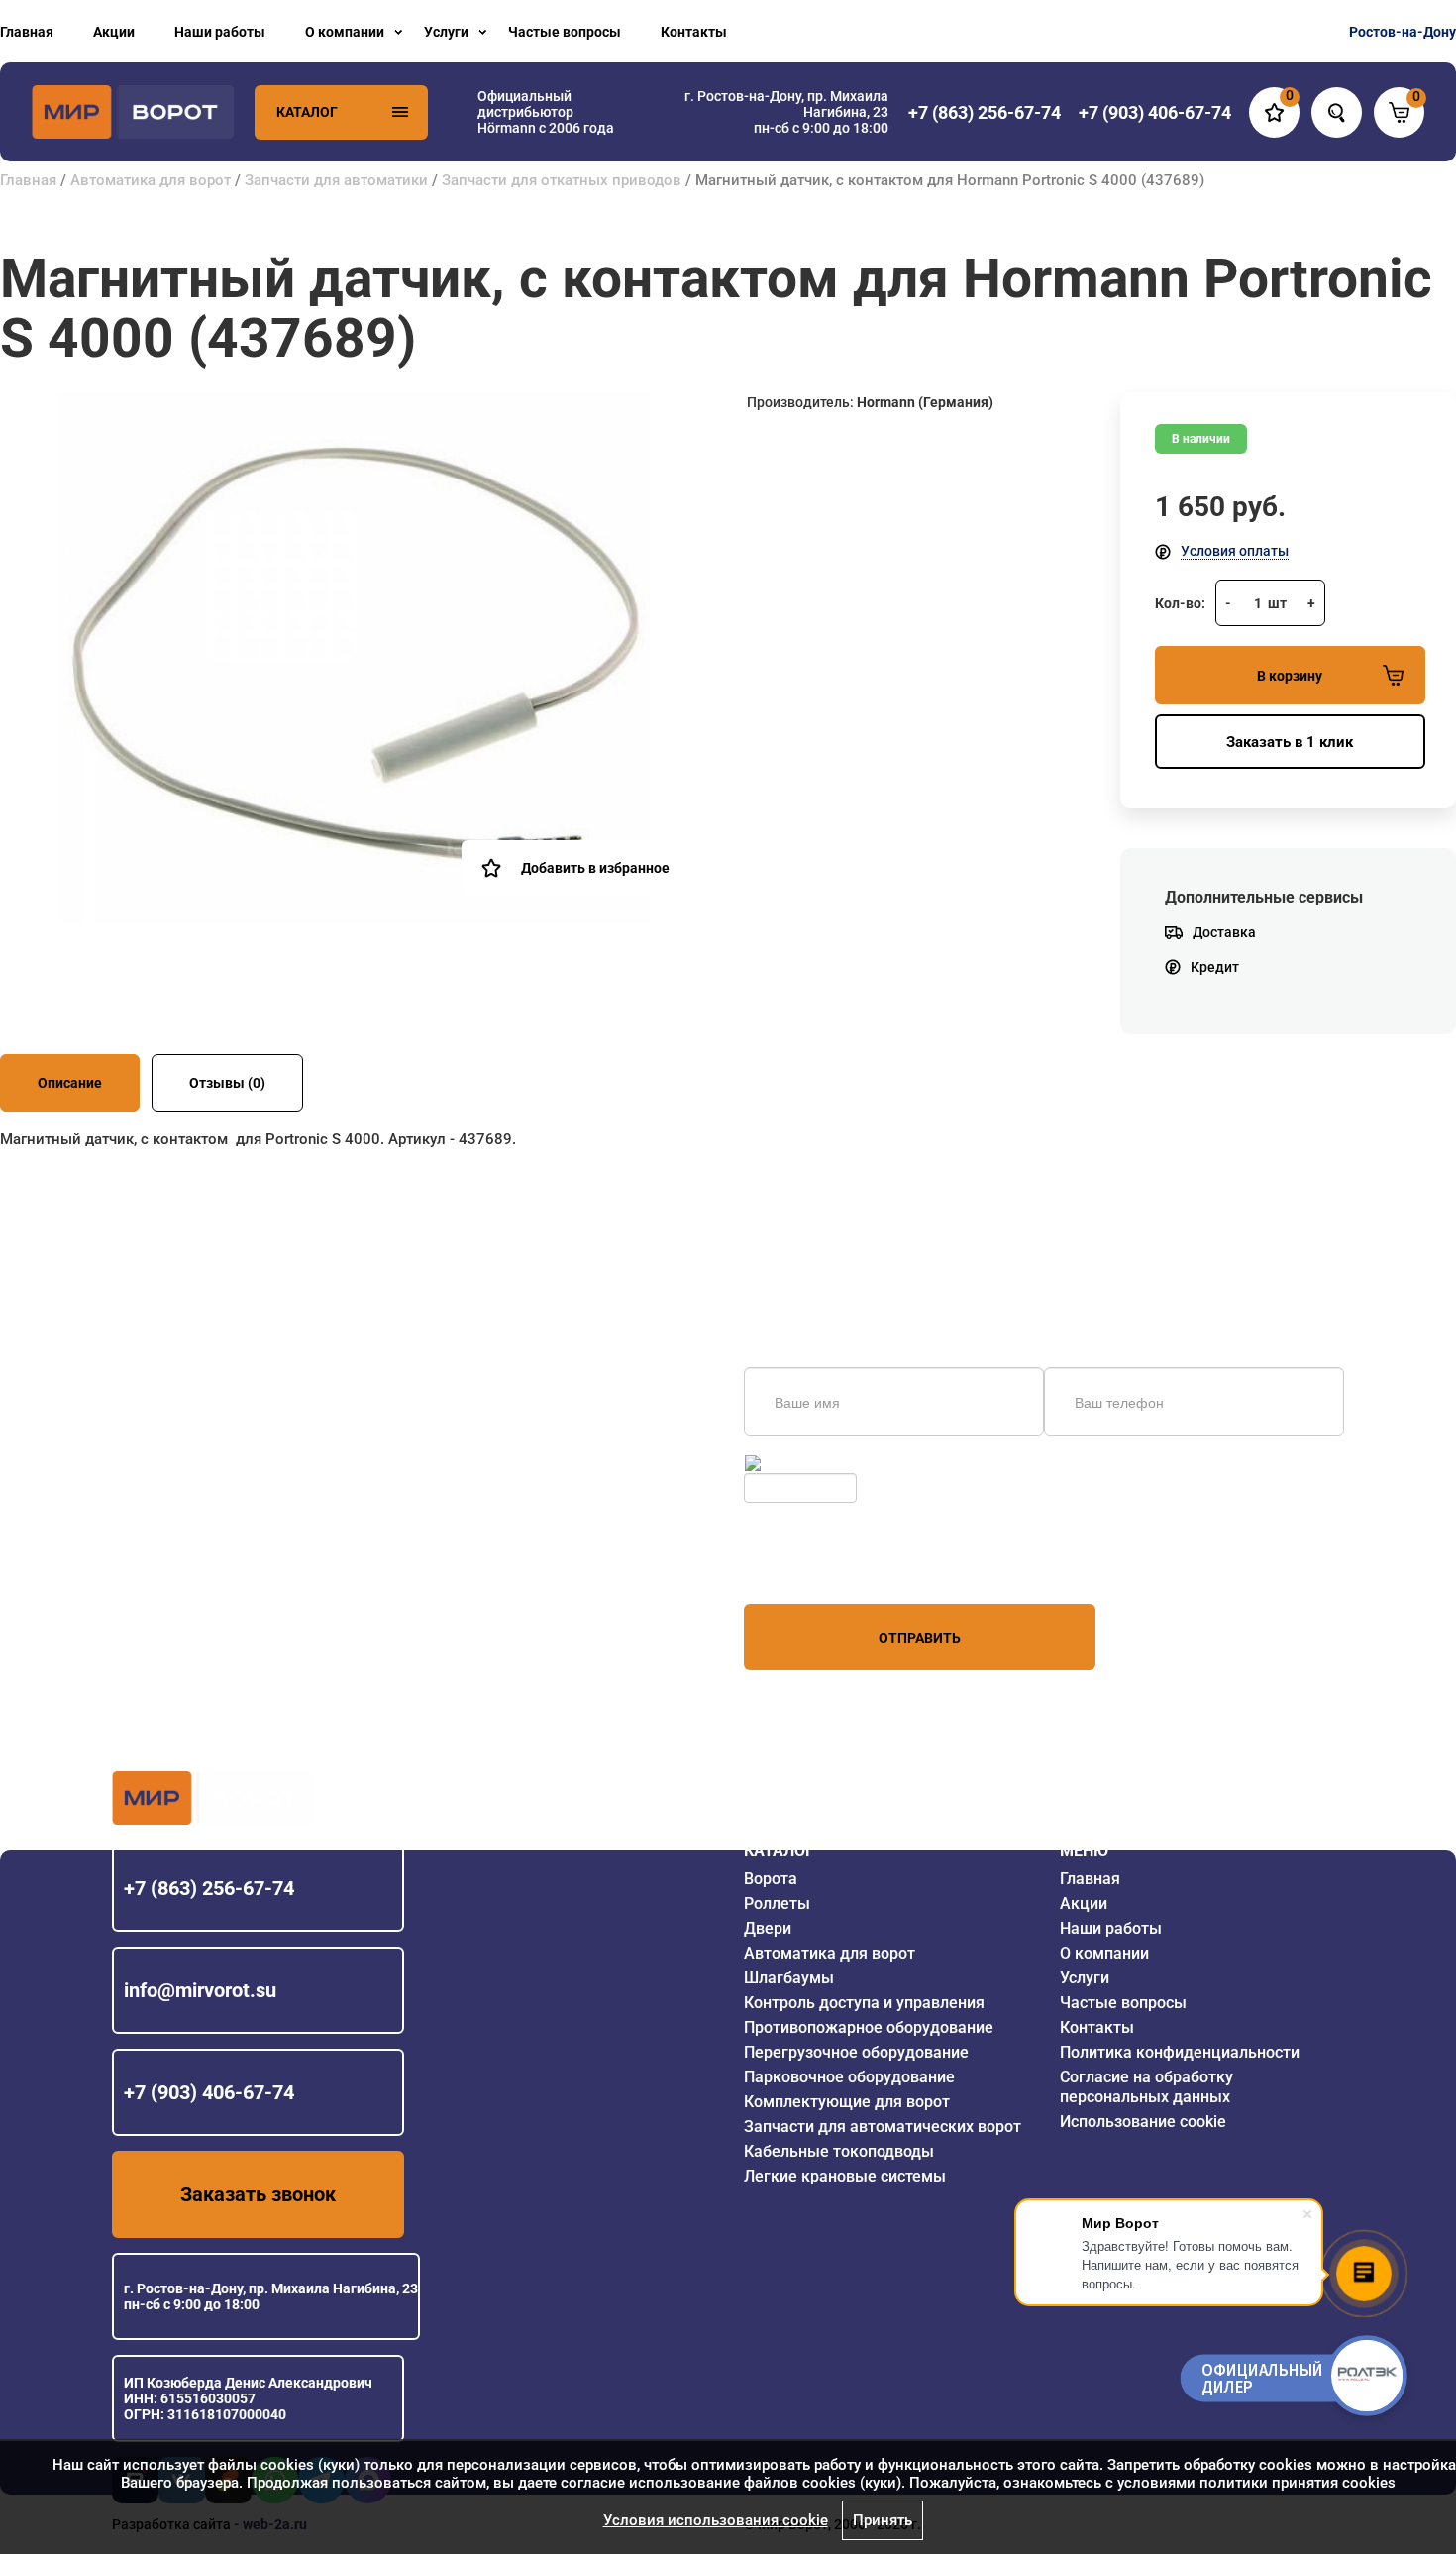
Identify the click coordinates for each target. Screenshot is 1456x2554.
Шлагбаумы (789, 1978)
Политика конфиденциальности (1180, 2052)
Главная (27, 32)
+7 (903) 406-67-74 (209, 2092)
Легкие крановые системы (845, 2176)
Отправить (920, 1638)
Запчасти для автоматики (336, 180)
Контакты (694, 32)
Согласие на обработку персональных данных (1146, 2087)
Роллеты (777, 1904)
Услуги (446, 32)
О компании (345, 32)
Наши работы (220, 32)
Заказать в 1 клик (1290, 742)
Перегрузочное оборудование (856, 2052)
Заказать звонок (258, 2194)
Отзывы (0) (227, 1083)
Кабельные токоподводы (839, 2151)
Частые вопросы (565, 32)
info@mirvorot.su (200, 1990)
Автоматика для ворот (151, 180)
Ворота (771, 1879)
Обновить (797, 1463)
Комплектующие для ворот (847, 2102)
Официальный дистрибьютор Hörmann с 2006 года (546, 112)
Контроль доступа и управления (864, 2003)
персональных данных (819, 1566)
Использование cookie (1143, 2122)
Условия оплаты (1235, 551)
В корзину (1290, 676)
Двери (768, 1928)
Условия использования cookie (716, 2520)
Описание (70, 1083)
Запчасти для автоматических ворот (883, 2127)
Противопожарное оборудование (869, 2027)
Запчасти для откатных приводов (562, 180)
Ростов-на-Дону (1403, 32)
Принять (883, 2520)
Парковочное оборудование (849, 2077)
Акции (114, 32)
